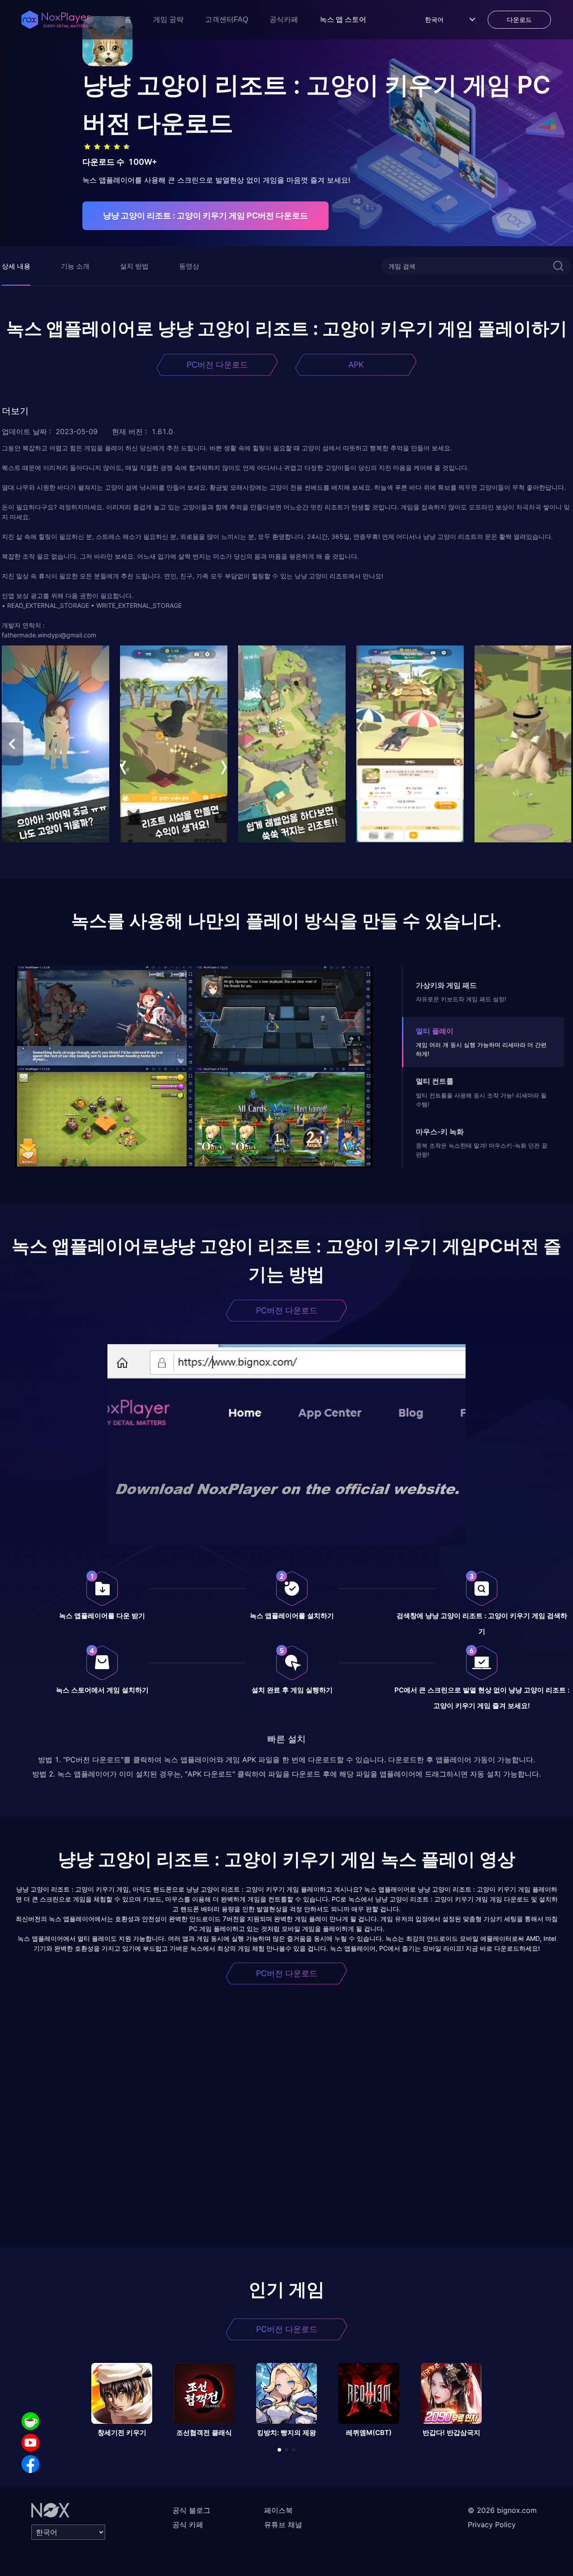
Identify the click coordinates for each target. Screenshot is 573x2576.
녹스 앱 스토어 (343, 19)
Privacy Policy (492, 2525)
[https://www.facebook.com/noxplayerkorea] (30, 2464)
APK (356, 365)
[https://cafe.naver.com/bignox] (30, 2421)
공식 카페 (188, 2525)
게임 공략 (168, 19)
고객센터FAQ (227, 19)
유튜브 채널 (283, 2525)
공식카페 (284, 19)
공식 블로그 (191, 2510)
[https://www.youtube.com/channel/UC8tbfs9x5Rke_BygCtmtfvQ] (30, 2443)
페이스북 (278, 2510)
